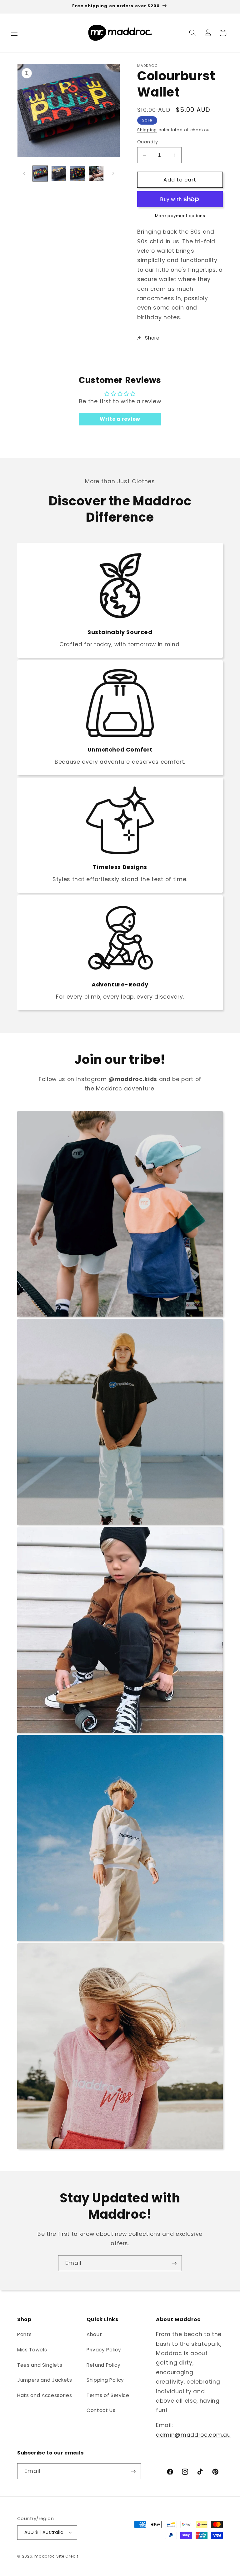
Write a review (120, 419)
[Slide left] (24, 174)
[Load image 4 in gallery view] (96, 174)
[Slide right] (113, 174)
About (94, 2334)
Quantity (148, 142)
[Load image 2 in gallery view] (59, 174)
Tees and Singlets (40, 2365)
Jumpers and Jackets (45, 2380)
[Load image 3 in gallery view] (78, 174)
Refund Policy (104, 2365)
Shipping (147, 130)
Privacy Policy (104, 2350)
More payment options (180, 216)
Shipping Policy (105, 2380)
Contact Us (101, 2410)
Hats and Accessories (45, 2395)
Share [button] (152, 338)
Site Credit (67, 2556)
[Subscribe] (174, 2263)
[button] (14, 33)
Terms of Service (108, 2395)
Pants (24, 2334)
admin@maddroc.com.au (193, 2435)
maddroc (45, 2556)
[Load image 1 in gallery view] (40, 174)
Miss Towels (32, 2350)
